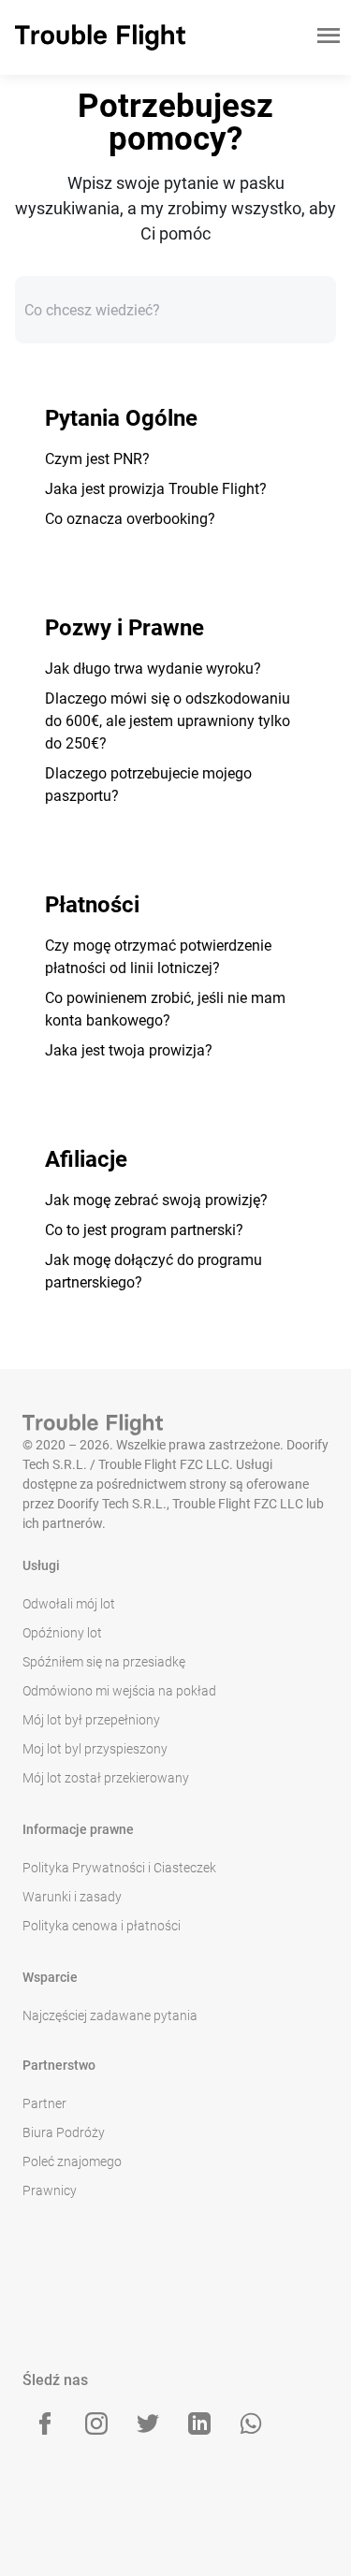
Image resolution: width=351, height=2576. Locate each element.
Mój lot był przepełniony (91, 1720)
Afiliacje (86, 1159)
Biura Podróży (64, 2132)
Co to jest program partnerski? (144, 1230)
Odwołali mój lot (69, 1604)
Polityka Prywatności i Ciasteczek (119, 1868)
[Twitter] (148, 2423)
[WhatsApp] (251, 2423)
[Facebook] (45, 2423)
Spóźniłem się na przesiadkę (104, 1662)
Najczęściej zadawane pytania (110, 2016)
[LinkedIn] (199, 2423)
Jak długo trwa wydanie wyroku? (153, 669)
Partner (44, 2103)
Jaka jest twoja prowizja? (129, 1050)
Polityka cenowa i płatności (102, 1926)
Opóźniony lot (62, 1633)
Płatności (92, 905)
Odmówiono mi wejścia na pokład (119, 1691)
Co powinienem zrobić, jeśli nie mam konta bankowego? (165, 1009)
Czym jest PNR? (97, 459)
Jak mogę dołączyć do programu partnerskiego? (154, 1271)
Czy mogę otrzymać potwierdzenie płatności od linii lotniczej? (158, 957)
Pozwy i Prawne (124, 628)
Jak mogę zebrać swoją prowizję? (156, 1200)
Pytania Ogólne (121, 418)
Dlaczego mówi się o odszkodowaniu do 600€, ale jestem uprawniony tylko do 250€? (168, 721)
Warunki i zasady (72, 1897)
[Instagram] (96, 2423)
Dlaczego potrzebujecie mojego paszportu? (148, 785)
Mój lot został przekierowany (106, 1778)
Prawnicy (50, 2190)
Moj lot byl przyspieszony (95, 1749)
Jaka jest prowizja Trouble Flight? (156, 489)
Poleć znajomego (72, 2161)
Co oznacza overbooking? (130, 519)
